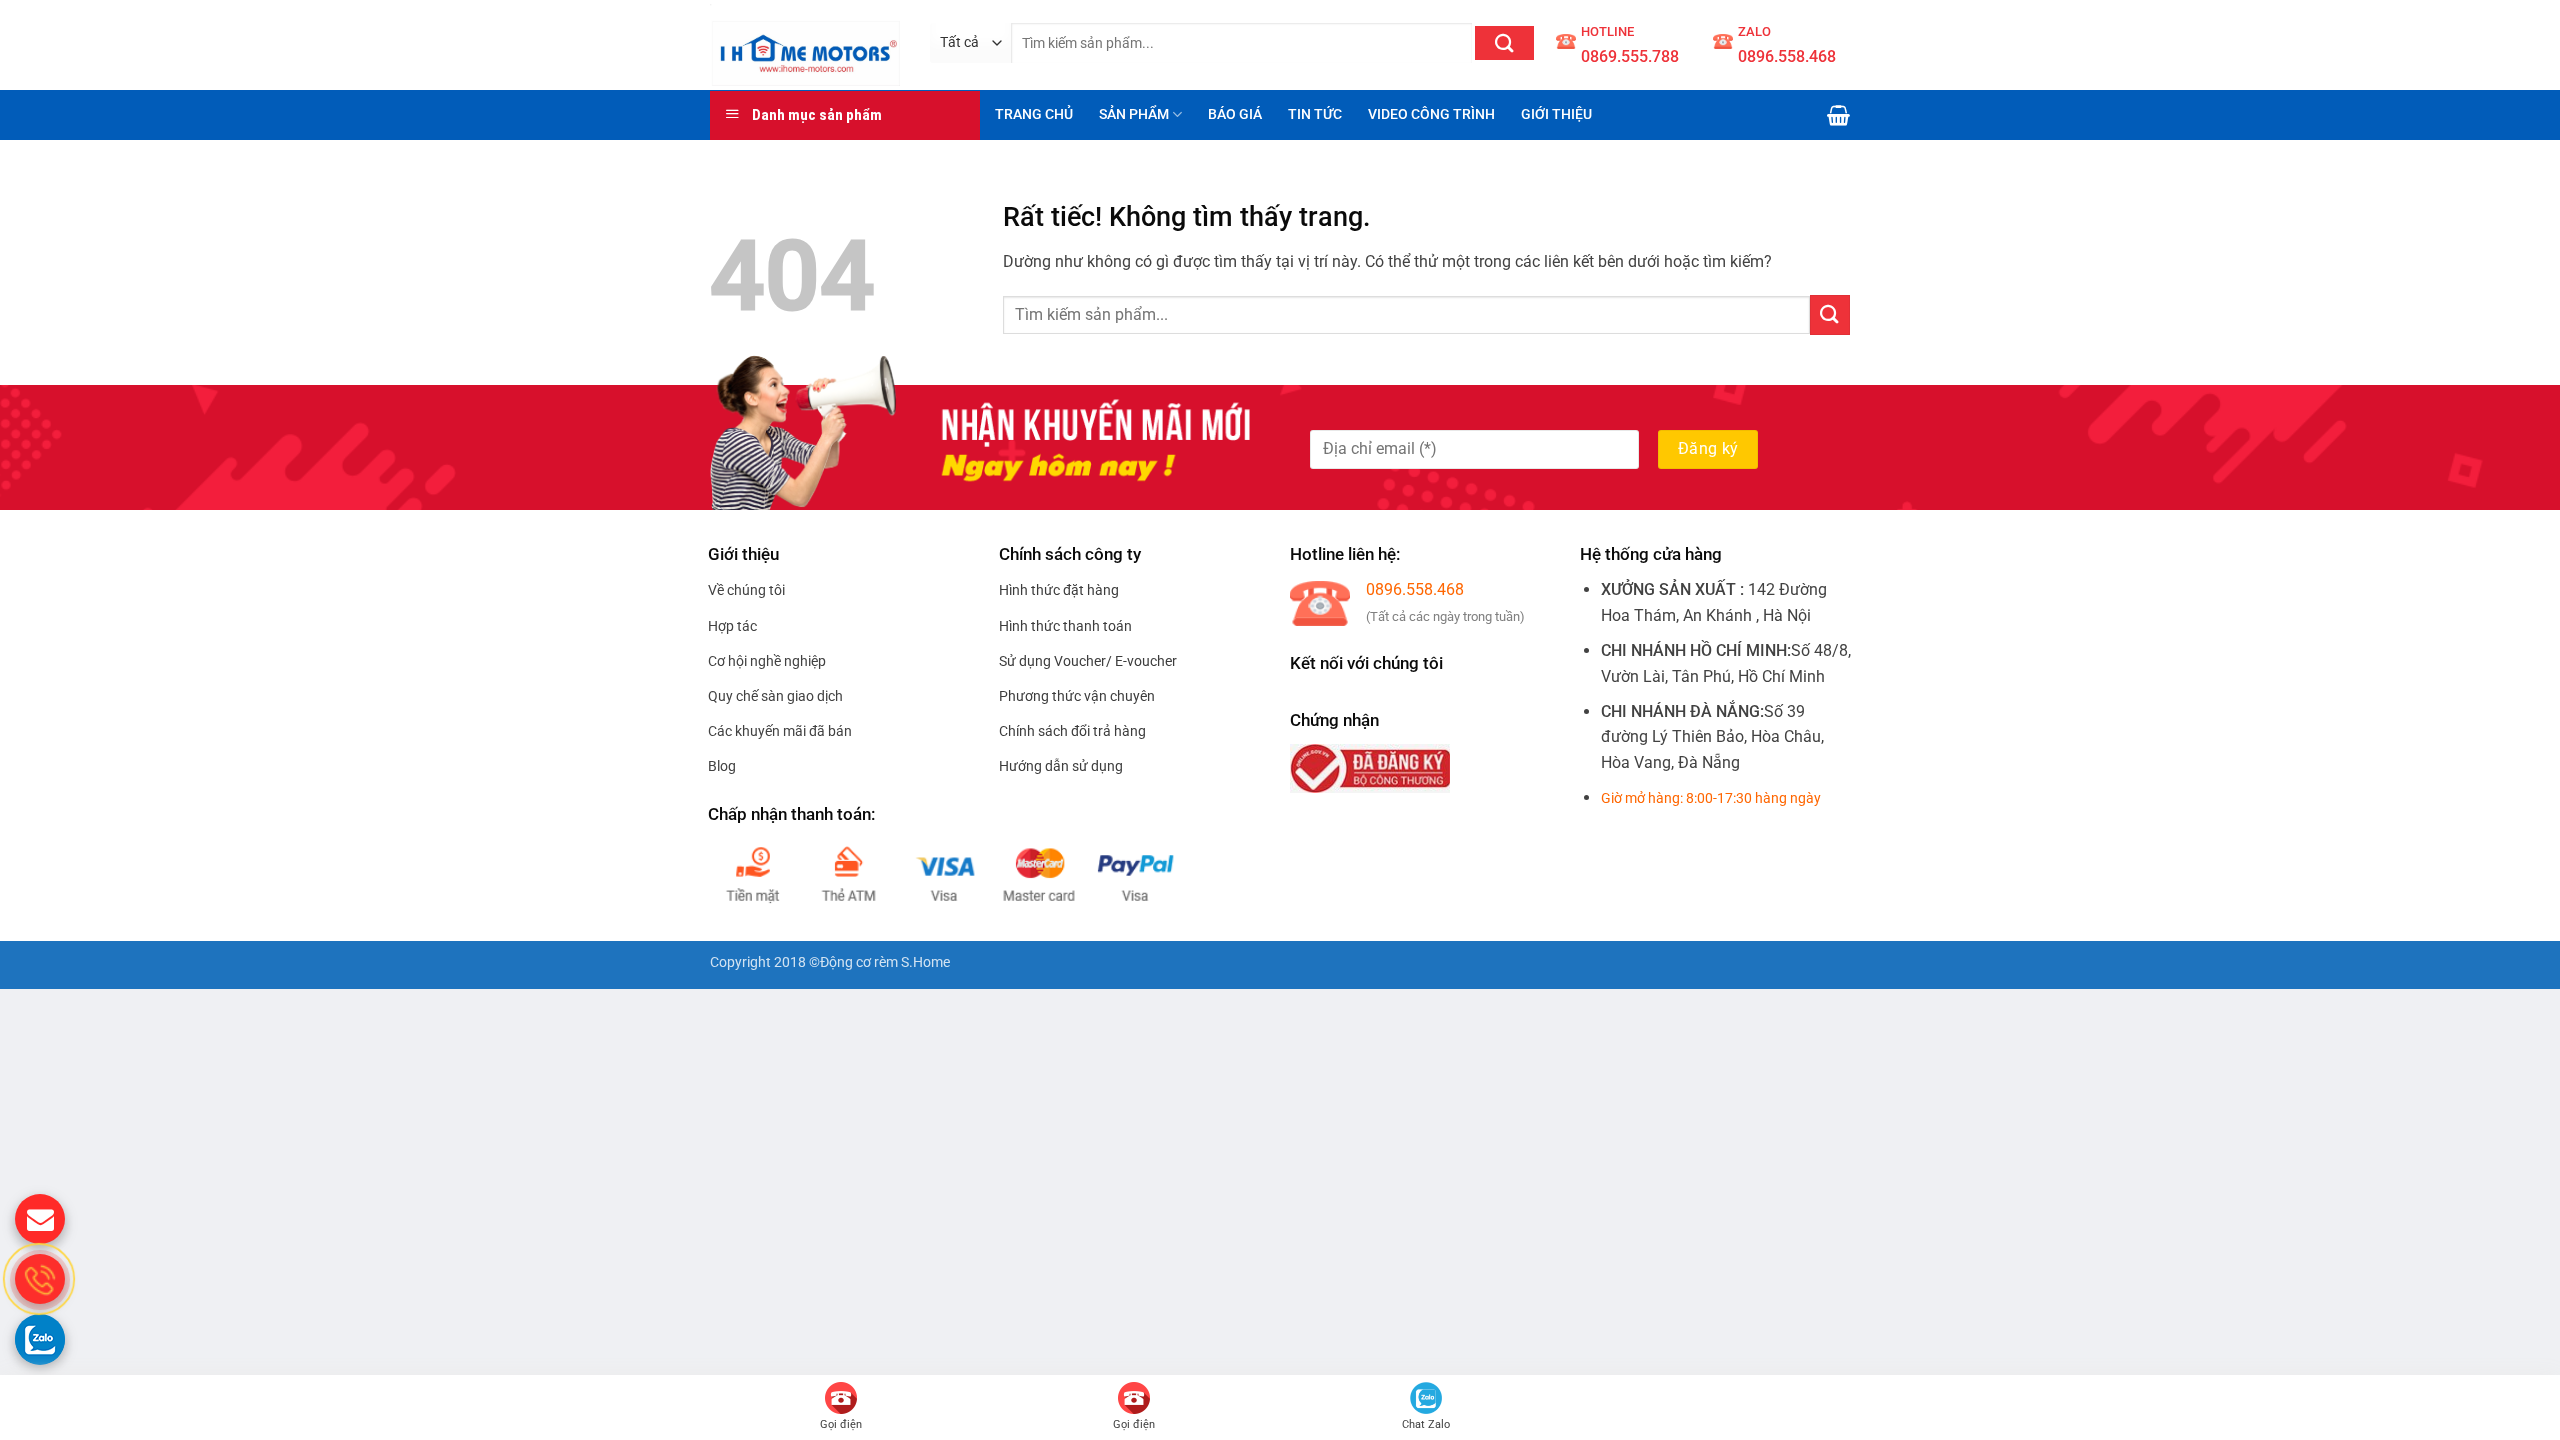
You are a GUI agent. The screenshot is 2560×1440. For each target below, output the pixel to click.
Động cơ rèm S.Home (885, 962)
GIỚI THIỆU (1556, 114)
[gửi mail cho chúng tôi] (40, 1219)
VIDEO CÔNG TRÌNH (1431, 114)
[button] (1838, 115)
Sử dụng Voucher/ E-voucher (1088, 661)
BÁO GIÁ (1235, 114)
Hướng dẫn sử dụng (1061, 766)
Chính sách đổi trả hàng (1072, 731)
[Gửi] (1504, 43)
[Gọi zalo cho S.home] (40, 1339)
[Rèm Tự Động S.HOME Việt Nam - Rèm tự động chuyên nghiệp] (805, 44)
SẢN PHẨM (1134, 114)
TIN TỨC (1315, 114)
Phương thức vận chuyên (1077, 696)
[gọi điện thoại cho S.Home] (40, 1279)
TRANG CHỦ (1034, 114)
